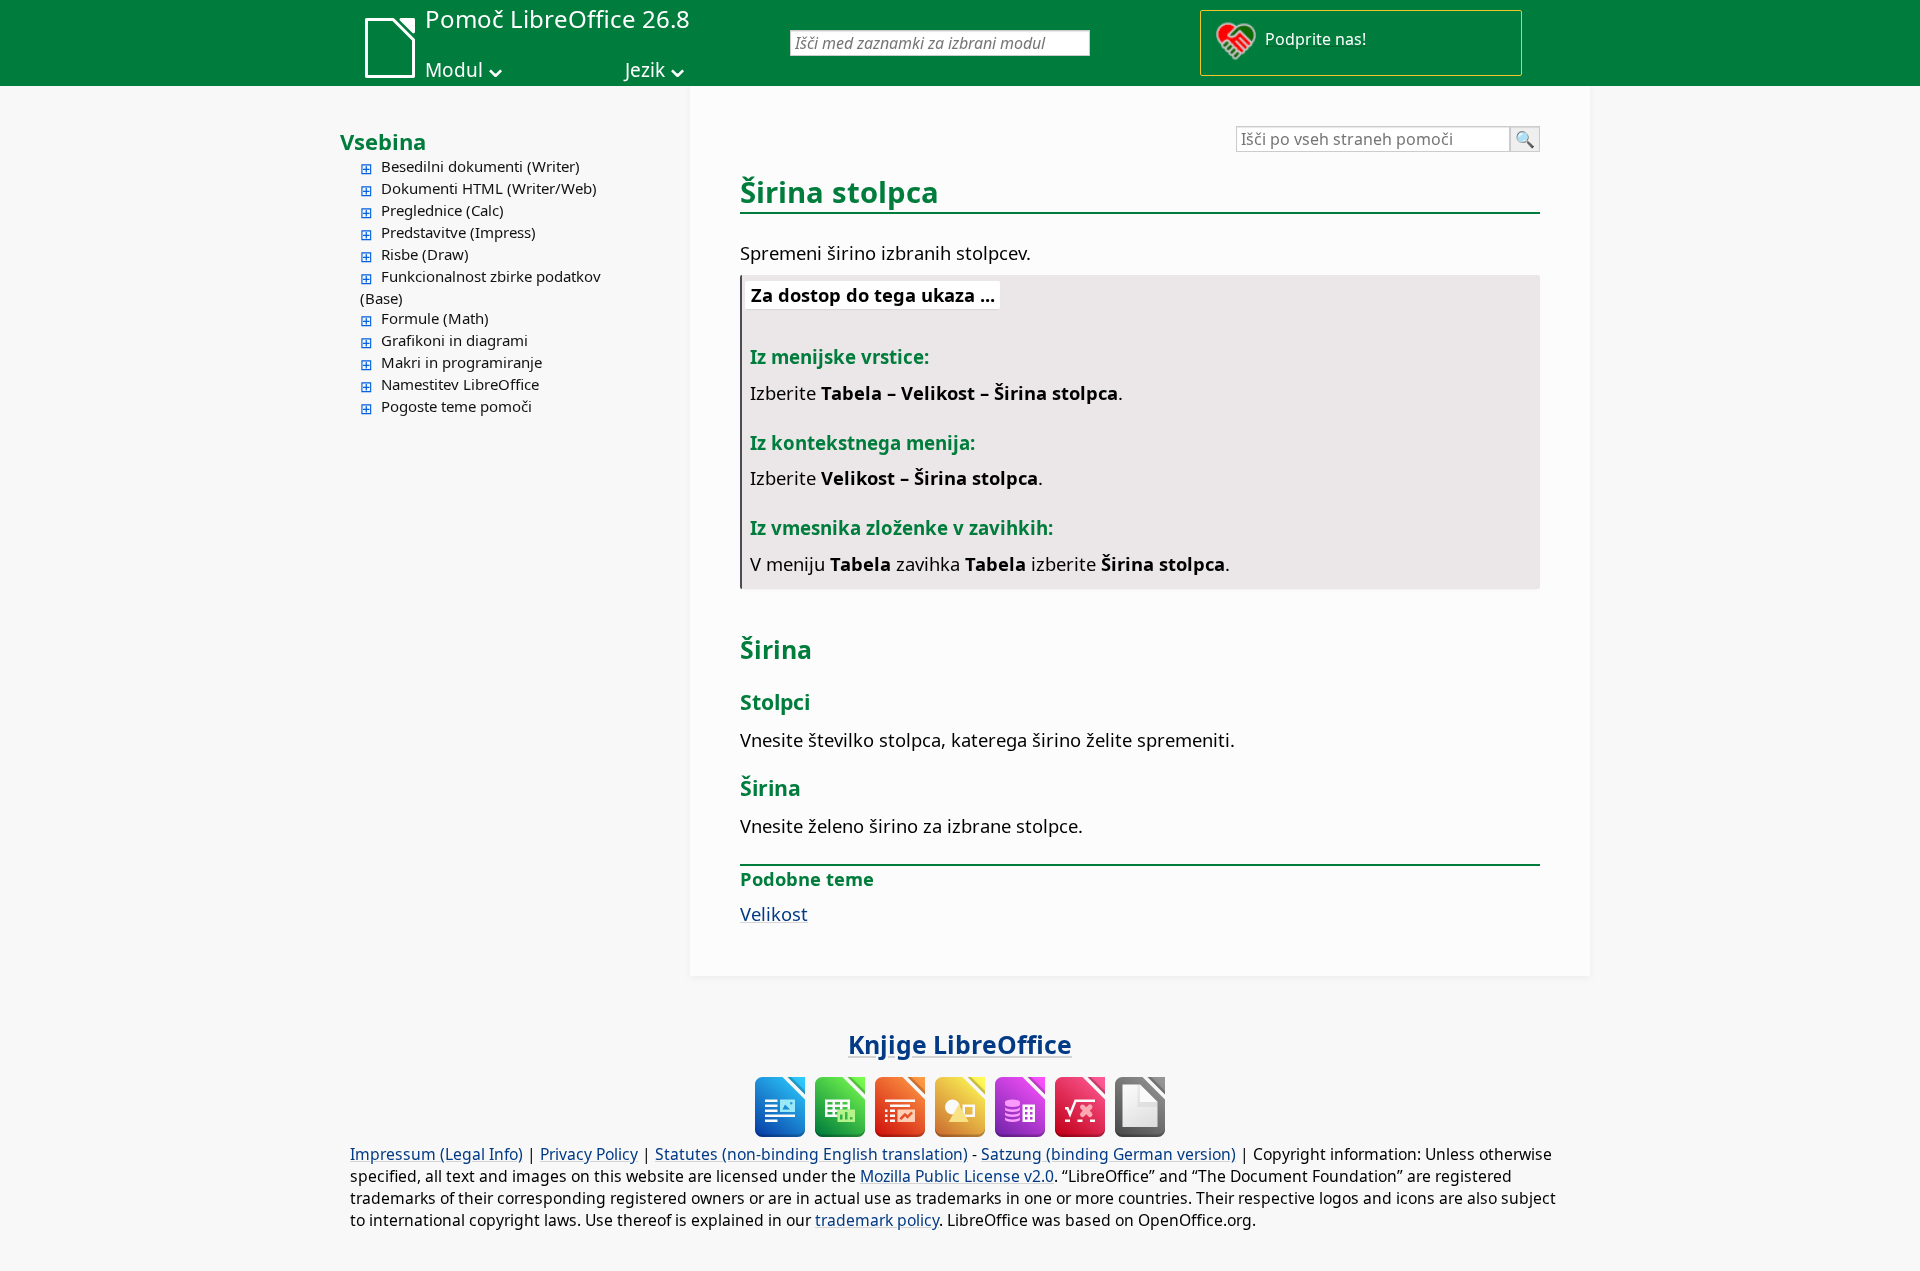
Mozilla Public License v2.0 (957, 1176)
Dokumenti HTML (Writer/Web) (489, 188)
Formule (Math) (435, 318)
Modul (454, 70)
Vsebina (383, 141)
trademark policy (877, 1220)
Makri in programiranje (461, 362)
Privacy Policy (589, 1154)
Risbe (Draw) (425, 254)
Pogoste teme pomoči (456, 406)
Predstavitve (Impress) (458, 232)
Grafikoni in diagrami (454, 340)
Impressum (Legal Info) (436, 1154)
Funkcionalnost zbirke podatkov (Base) (480, 287)
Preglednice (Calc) (442, 210)
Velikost (774, 913)
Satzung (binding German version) (1108, 1154)
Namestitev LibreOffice (460, 384)
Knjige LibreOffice (960, 1044)
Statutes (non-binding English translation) (811, 1154)
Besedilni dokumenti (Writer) (480, 166)
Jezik (645, 70)
